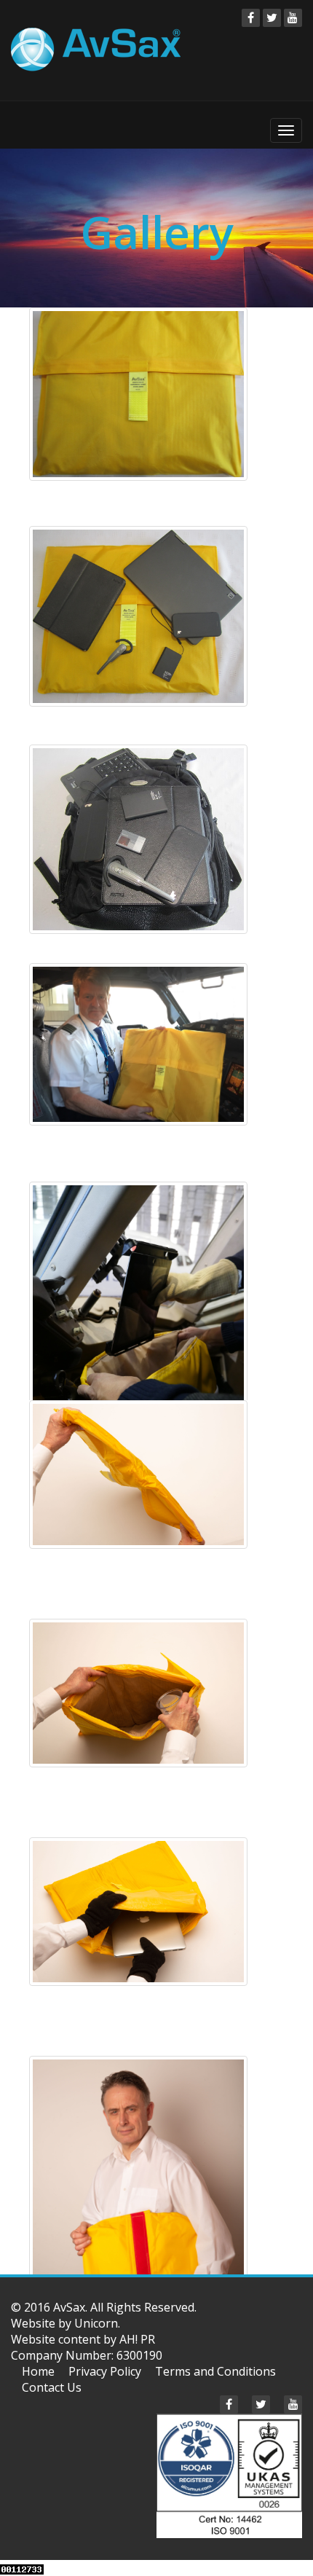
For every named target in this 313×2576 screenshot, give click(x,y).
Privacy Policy (105, 2371)
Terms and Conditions (215, 2371)
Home (38, 2371)
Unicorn (96, 2323)
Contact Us (52, 2387)
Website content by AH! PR (83, 2339)
